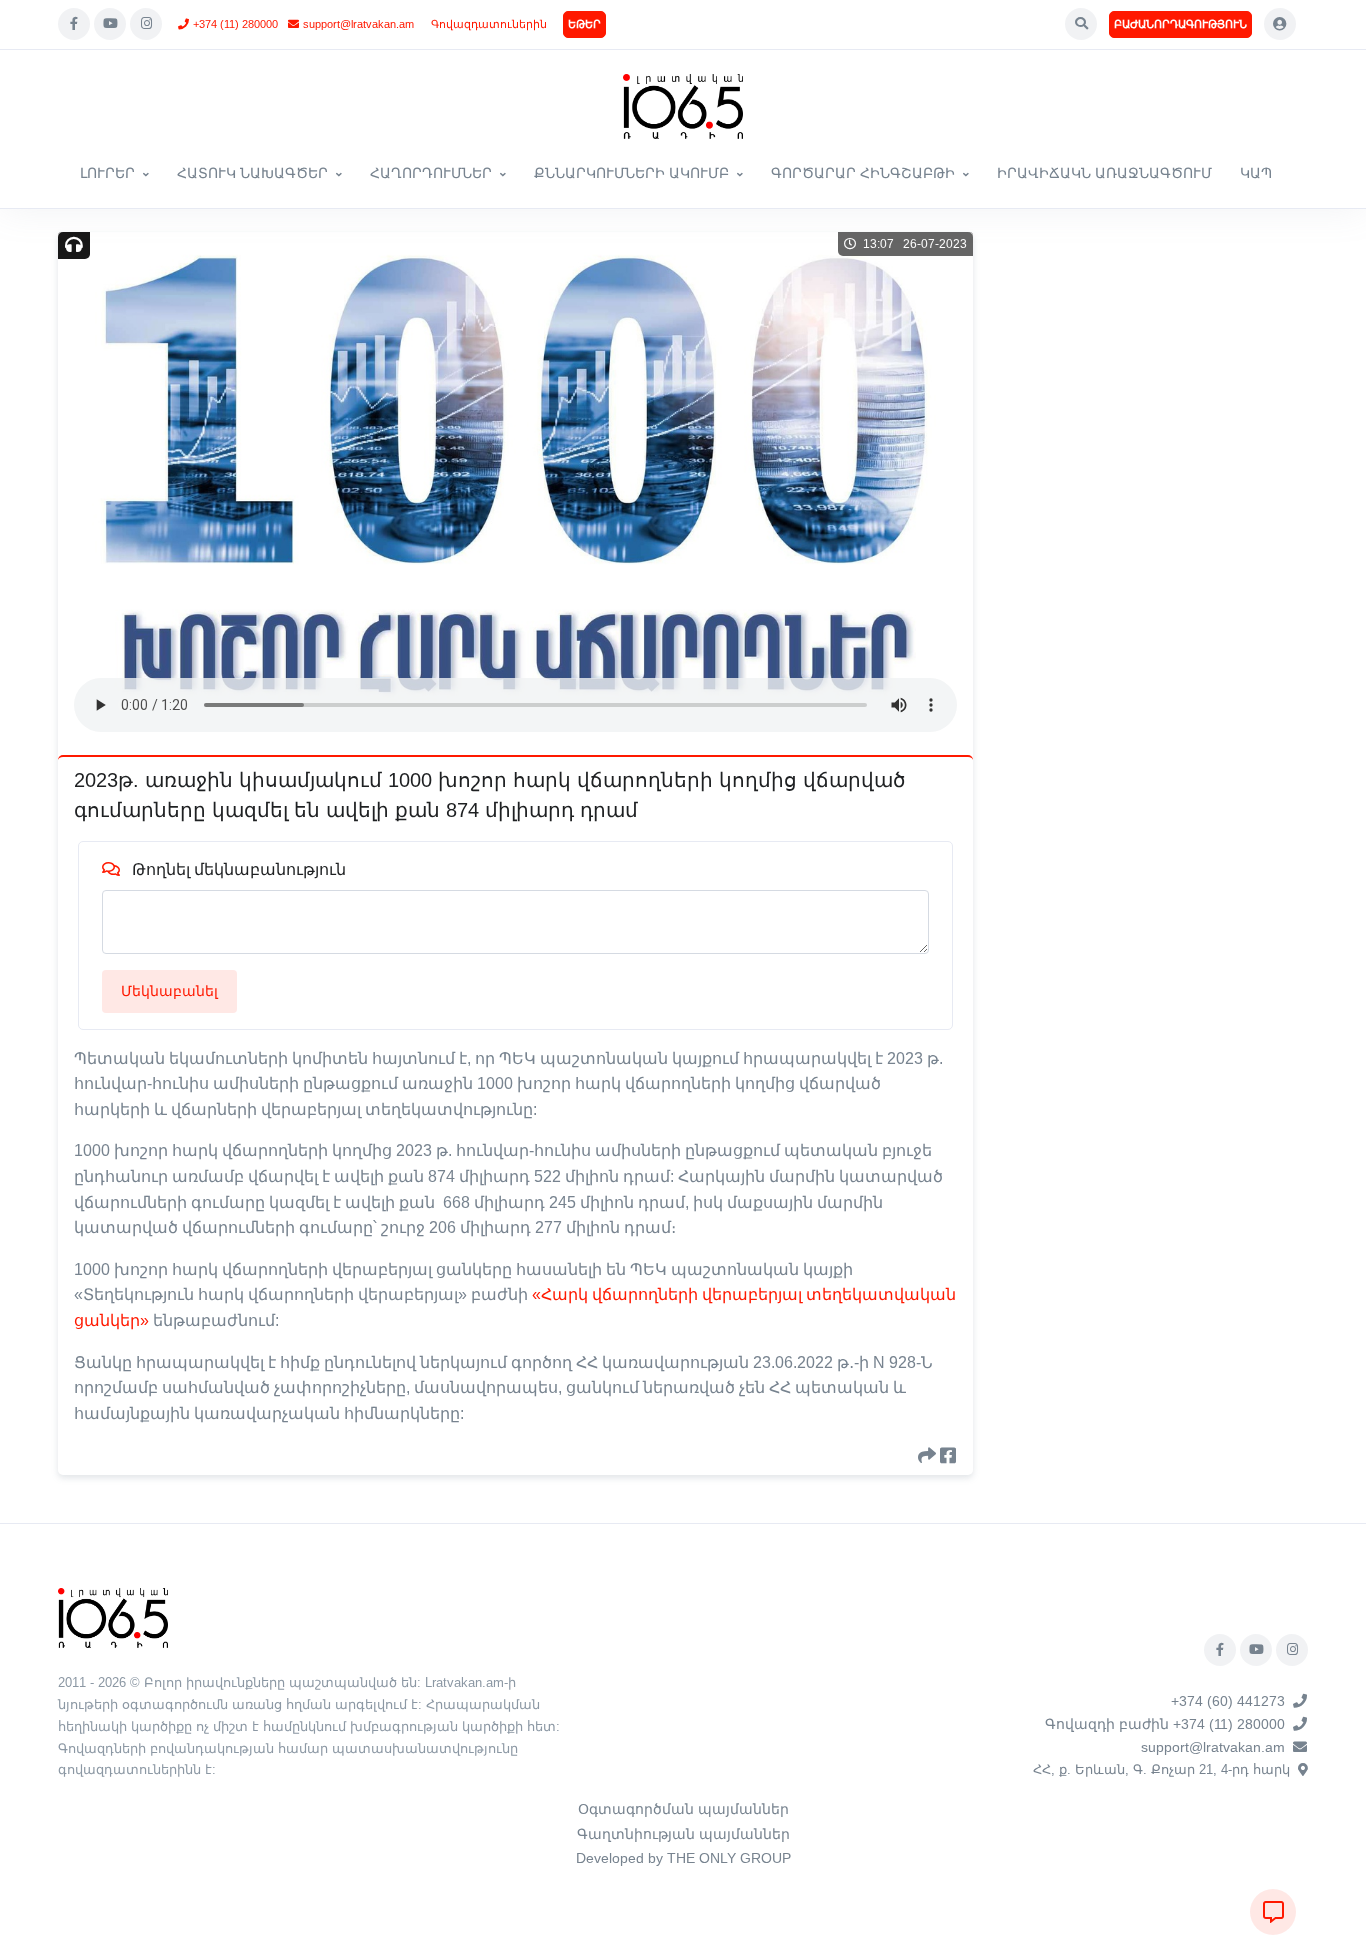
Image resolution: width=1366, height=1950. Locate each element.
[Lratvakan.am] (113, 1617)
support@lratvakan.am (358, 24)
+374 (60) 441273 (1228, 1701)
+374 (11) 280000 (235, 24)
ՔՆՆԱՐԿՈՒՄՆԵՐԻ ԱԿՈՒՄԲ (631, 173)
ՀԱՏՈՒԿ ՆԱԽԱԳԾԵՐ (252, 173)
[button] (1081, 24)
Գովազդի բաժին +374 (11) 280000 (1165, 1724)
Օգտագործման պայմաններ (683, 1809)
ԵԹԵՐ (584, 24)
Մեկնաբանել (169, 991)
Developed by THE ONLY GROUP (683, 1858)
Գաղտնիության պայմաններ (683, 1834)
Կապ (1256, 173)
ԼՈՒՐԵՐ (107, 173)
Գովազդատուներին (489, 24)
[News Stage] (683, 106)
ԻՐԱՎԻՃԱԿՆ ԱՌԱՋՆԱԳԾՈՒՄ (1104, 173)
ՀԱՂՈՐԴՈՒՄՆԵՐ (431, 173)
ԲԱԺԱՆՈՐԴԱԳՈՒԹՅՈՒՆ (1180, 24)
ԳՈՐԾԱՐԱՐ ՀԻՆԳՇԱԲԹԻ (863, 173)
